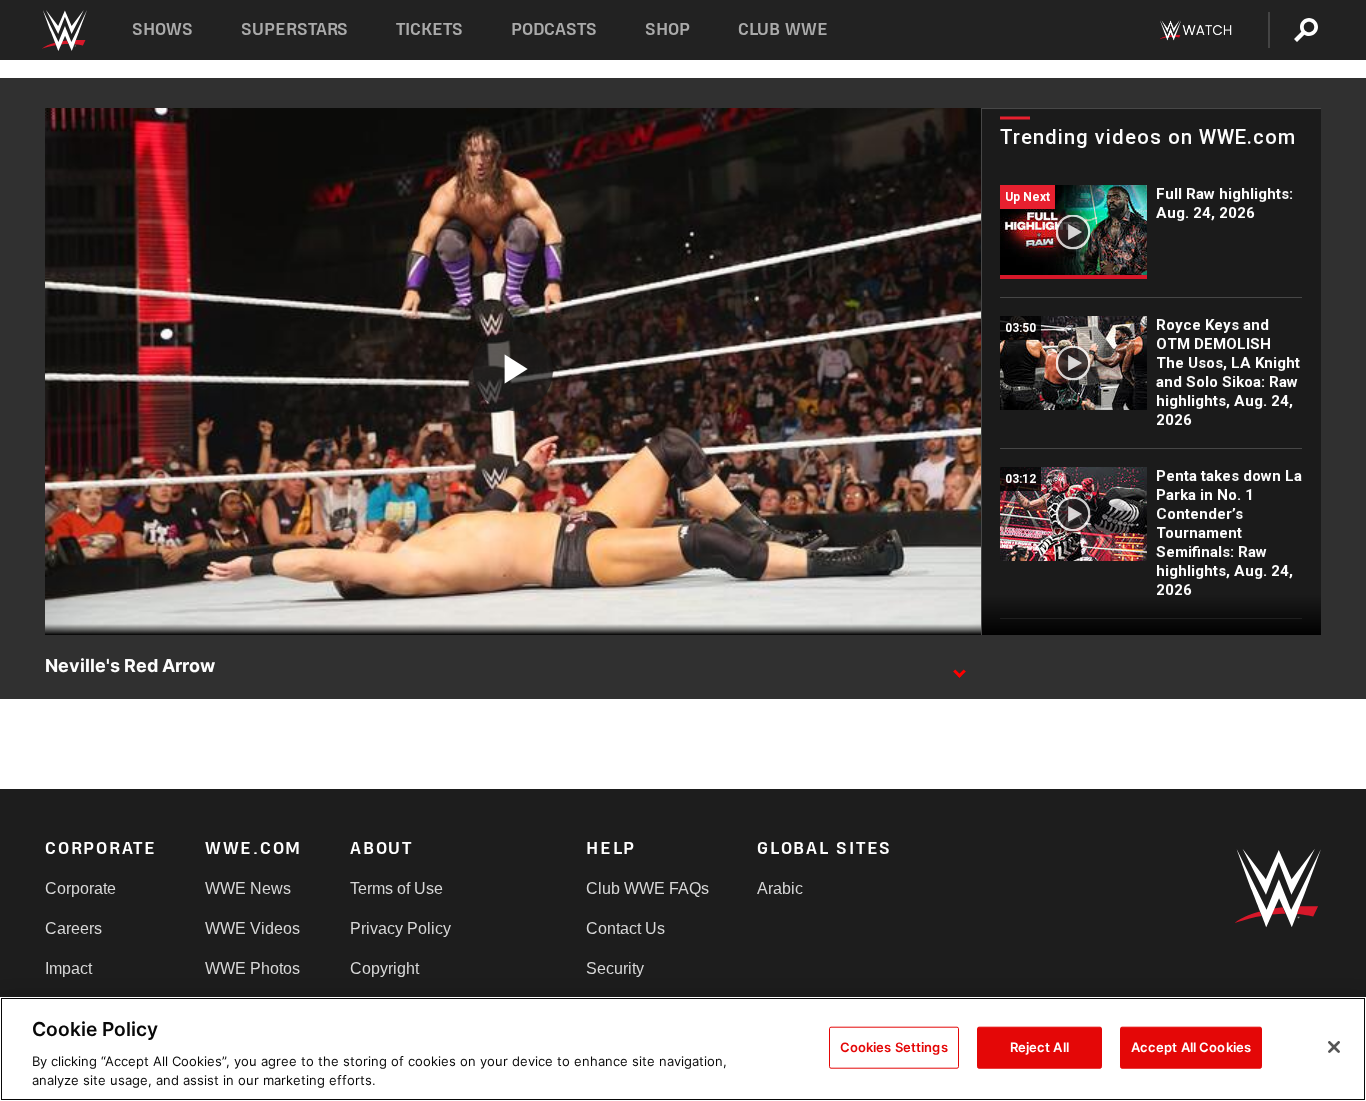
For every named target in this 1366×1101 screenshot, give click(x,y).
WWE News (248, 888)
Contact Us (625, 928)
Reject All (1039, 1047)
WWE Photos (252, 968)
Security (615, 968)
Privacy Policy (400, 928)
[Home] (63, 30)
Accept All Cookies (1191, 1047)
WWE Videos (252, 928)
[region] (683, 1049)
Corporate (80, 888)
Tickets (429, 29)
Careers (73, 928)
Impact (68, 968)
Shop (667, 29)
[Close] (1334, 1047)
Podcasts (554, 29)
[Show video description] (959, 667)
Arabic (780, 888)
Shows (162, 29)
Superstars (295, 29)
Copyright (384, 968)
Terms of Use (396, 888)
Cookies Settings (894, 1047)
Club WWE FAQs (647, 888)
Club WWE (783, 29)
